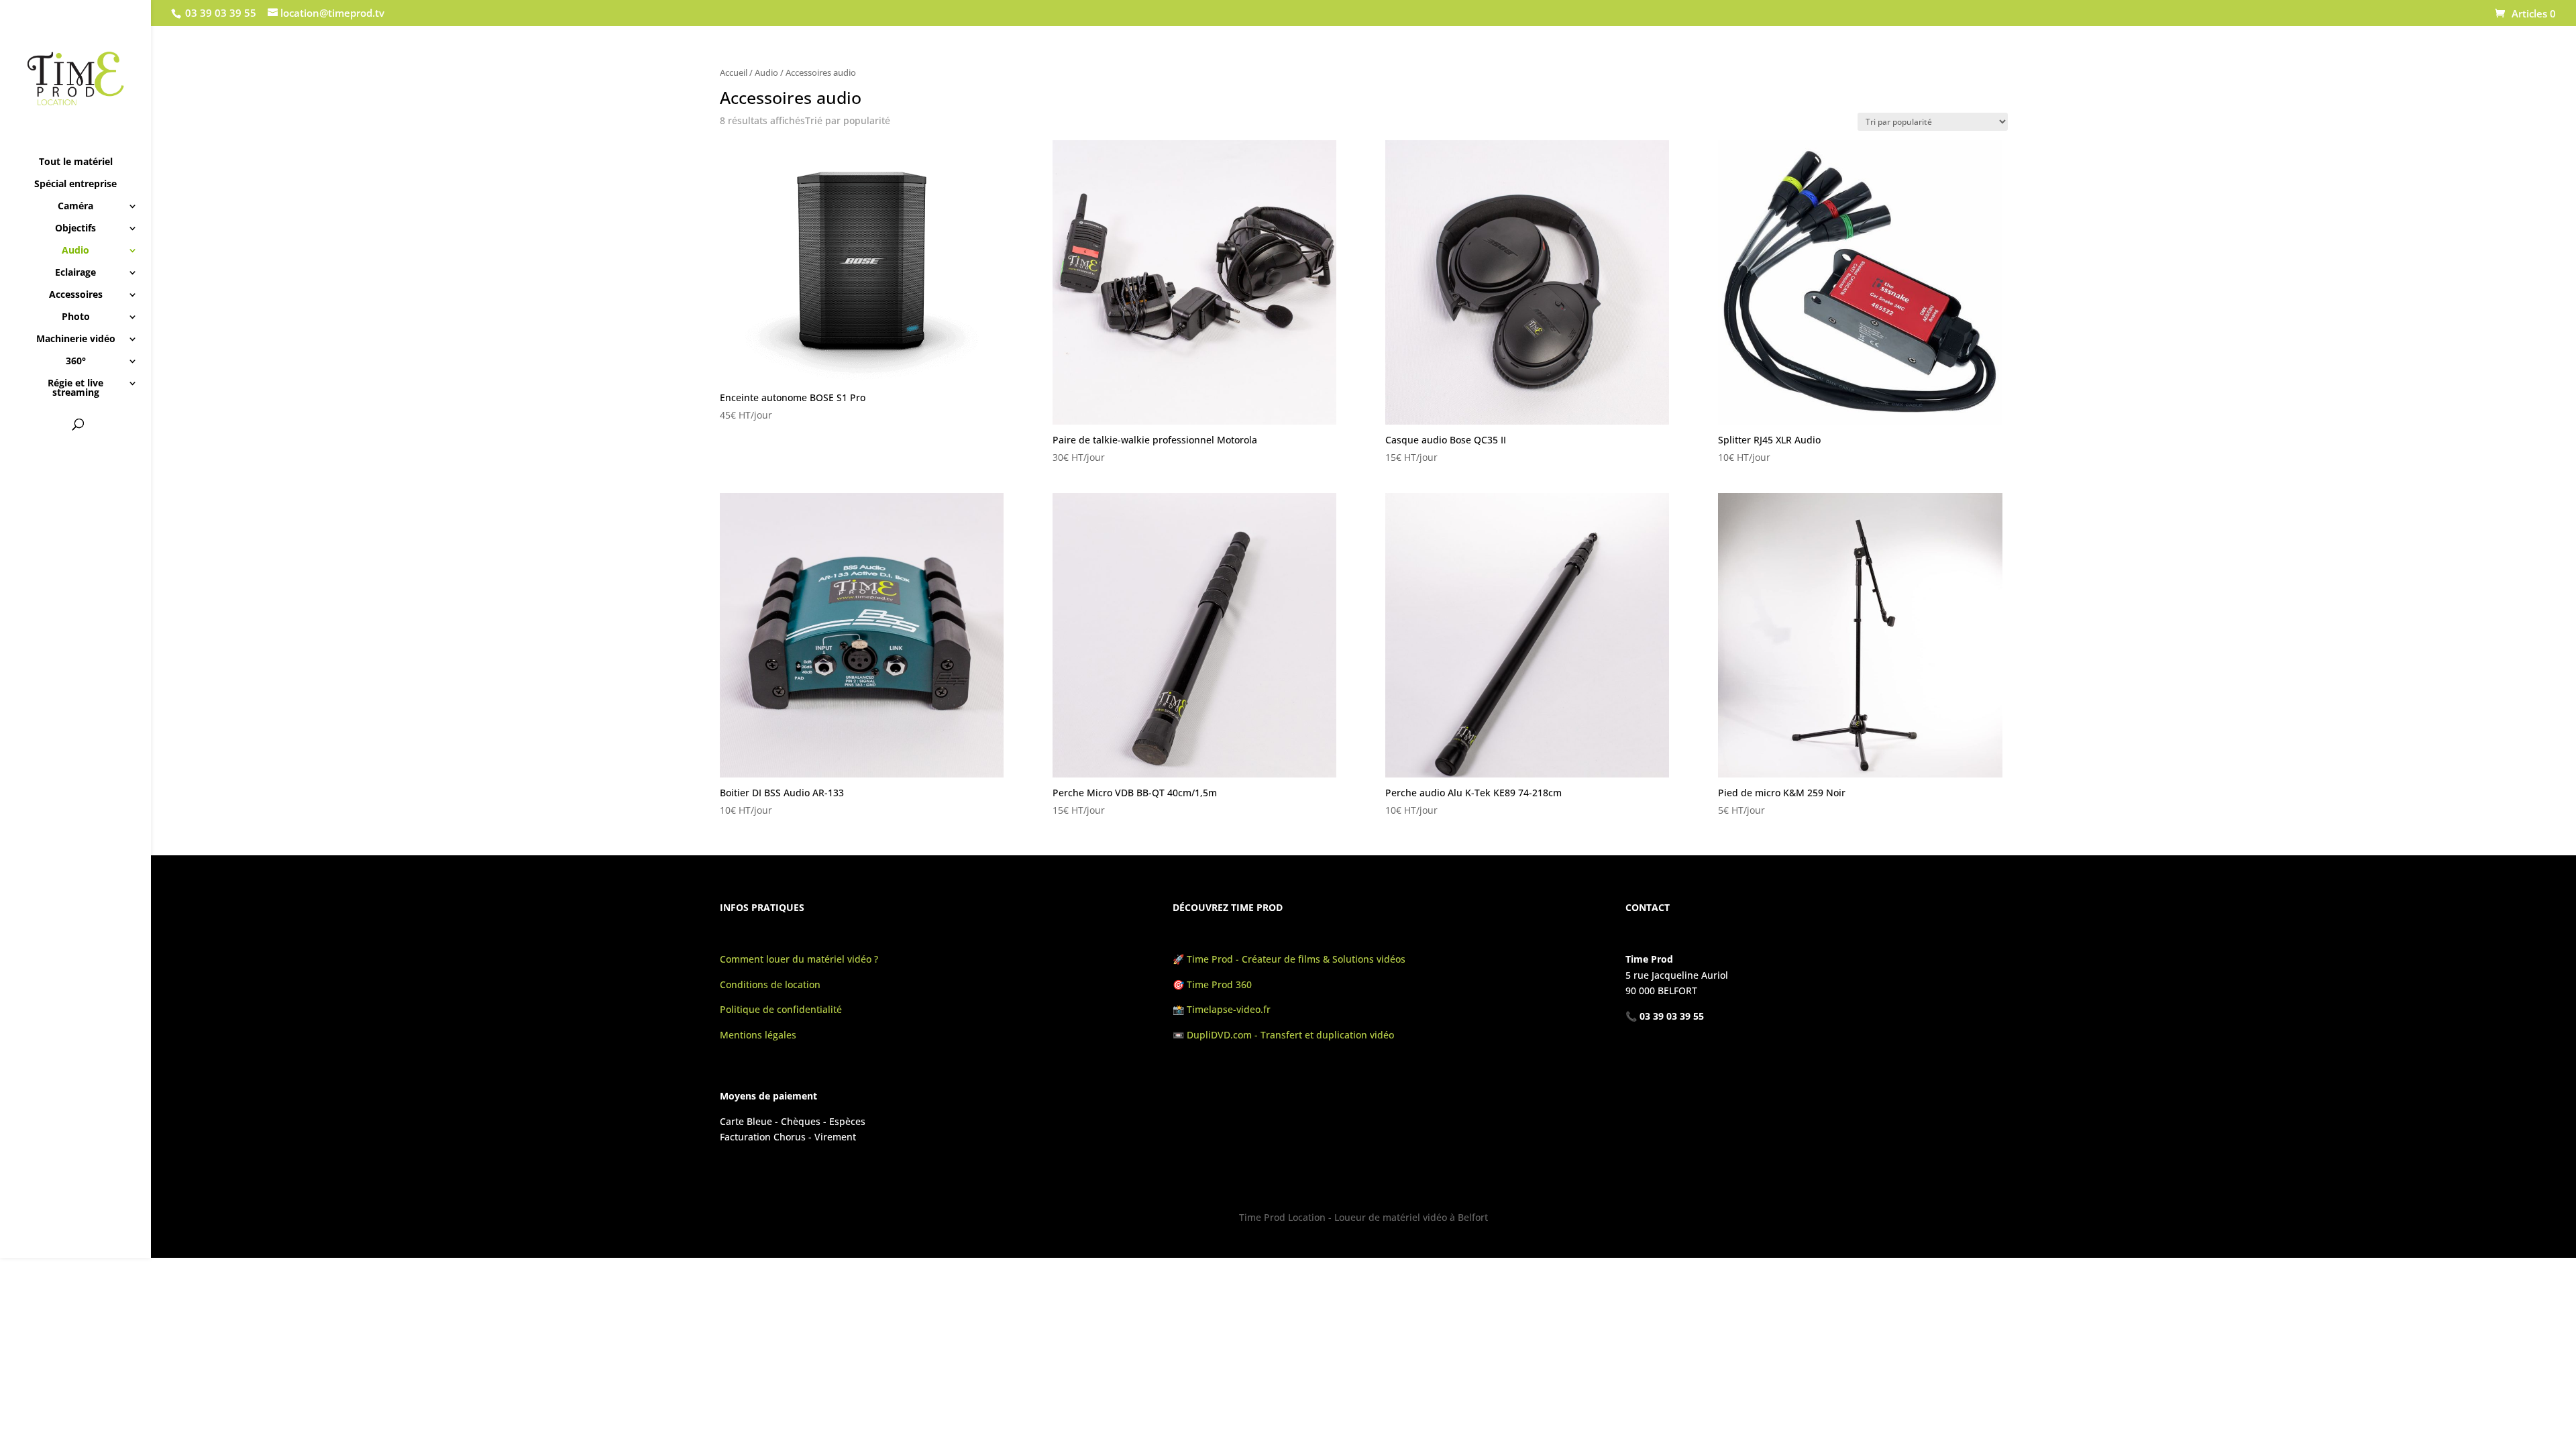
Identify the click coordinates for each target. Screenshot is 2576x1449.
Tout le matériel (76, 162)
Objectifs (75, 229)
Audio (75, 251)
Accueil (734, 72)
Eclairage (75, 273)
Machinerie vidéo (76, 339)
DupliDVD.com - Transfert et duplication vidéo (1290, 1035)
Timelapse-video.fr (1230, 1009)
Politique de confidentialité (781, 1009)
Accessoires (76, 295)
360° (76, 362)
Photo (76, 317)
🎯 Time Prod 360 (1212, 984)
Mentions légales (758, 1035)
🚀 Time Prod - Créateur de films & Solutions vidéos (1289, 959)
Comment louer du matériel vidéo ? (799, 959)
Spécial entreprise (75, 184)
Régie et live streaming (75, 388)
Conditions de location (770, 984)
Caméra (75, 207)
